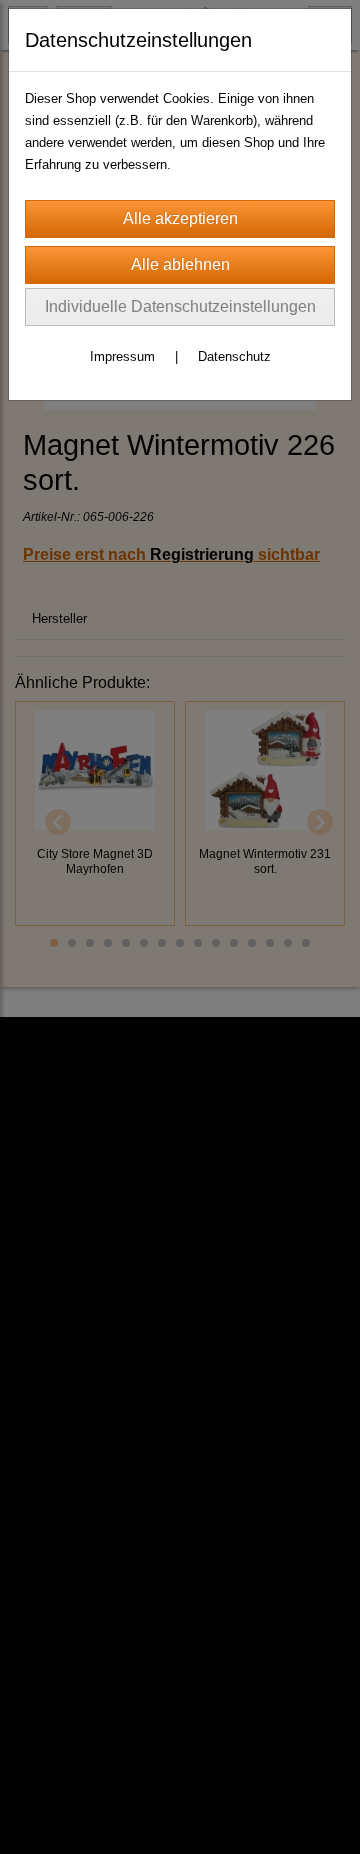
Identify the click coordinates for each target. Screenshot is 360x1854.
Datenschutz (234, 356)
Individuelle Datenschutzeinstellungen (180, 306)
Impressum (122, 356)
